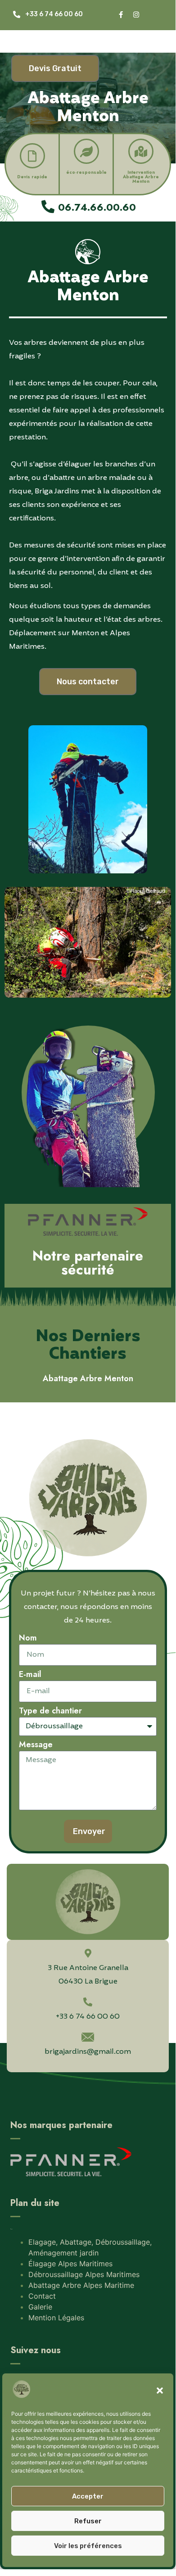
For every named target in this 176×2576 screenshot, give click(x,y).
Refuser (88, 2521)
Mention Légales (56, 2318)
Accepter (88, 2496)
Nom (28, 1639)
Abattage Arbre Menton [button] (88, 1378)
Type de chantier (50, 1712)
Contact (42, 2296)
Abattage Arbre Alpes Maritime (81, 2285)
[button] (160, 2391)
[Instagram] (136, 15)
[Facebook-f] (121, 15)
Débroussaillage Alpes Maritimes (84, 2274)
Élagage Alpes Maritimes (70, 2264)
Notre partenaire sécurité (88, 1263)
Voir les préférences (88, 2546)
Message (36, 1745)
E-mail (30, 1675)
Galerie (40, 2307)
